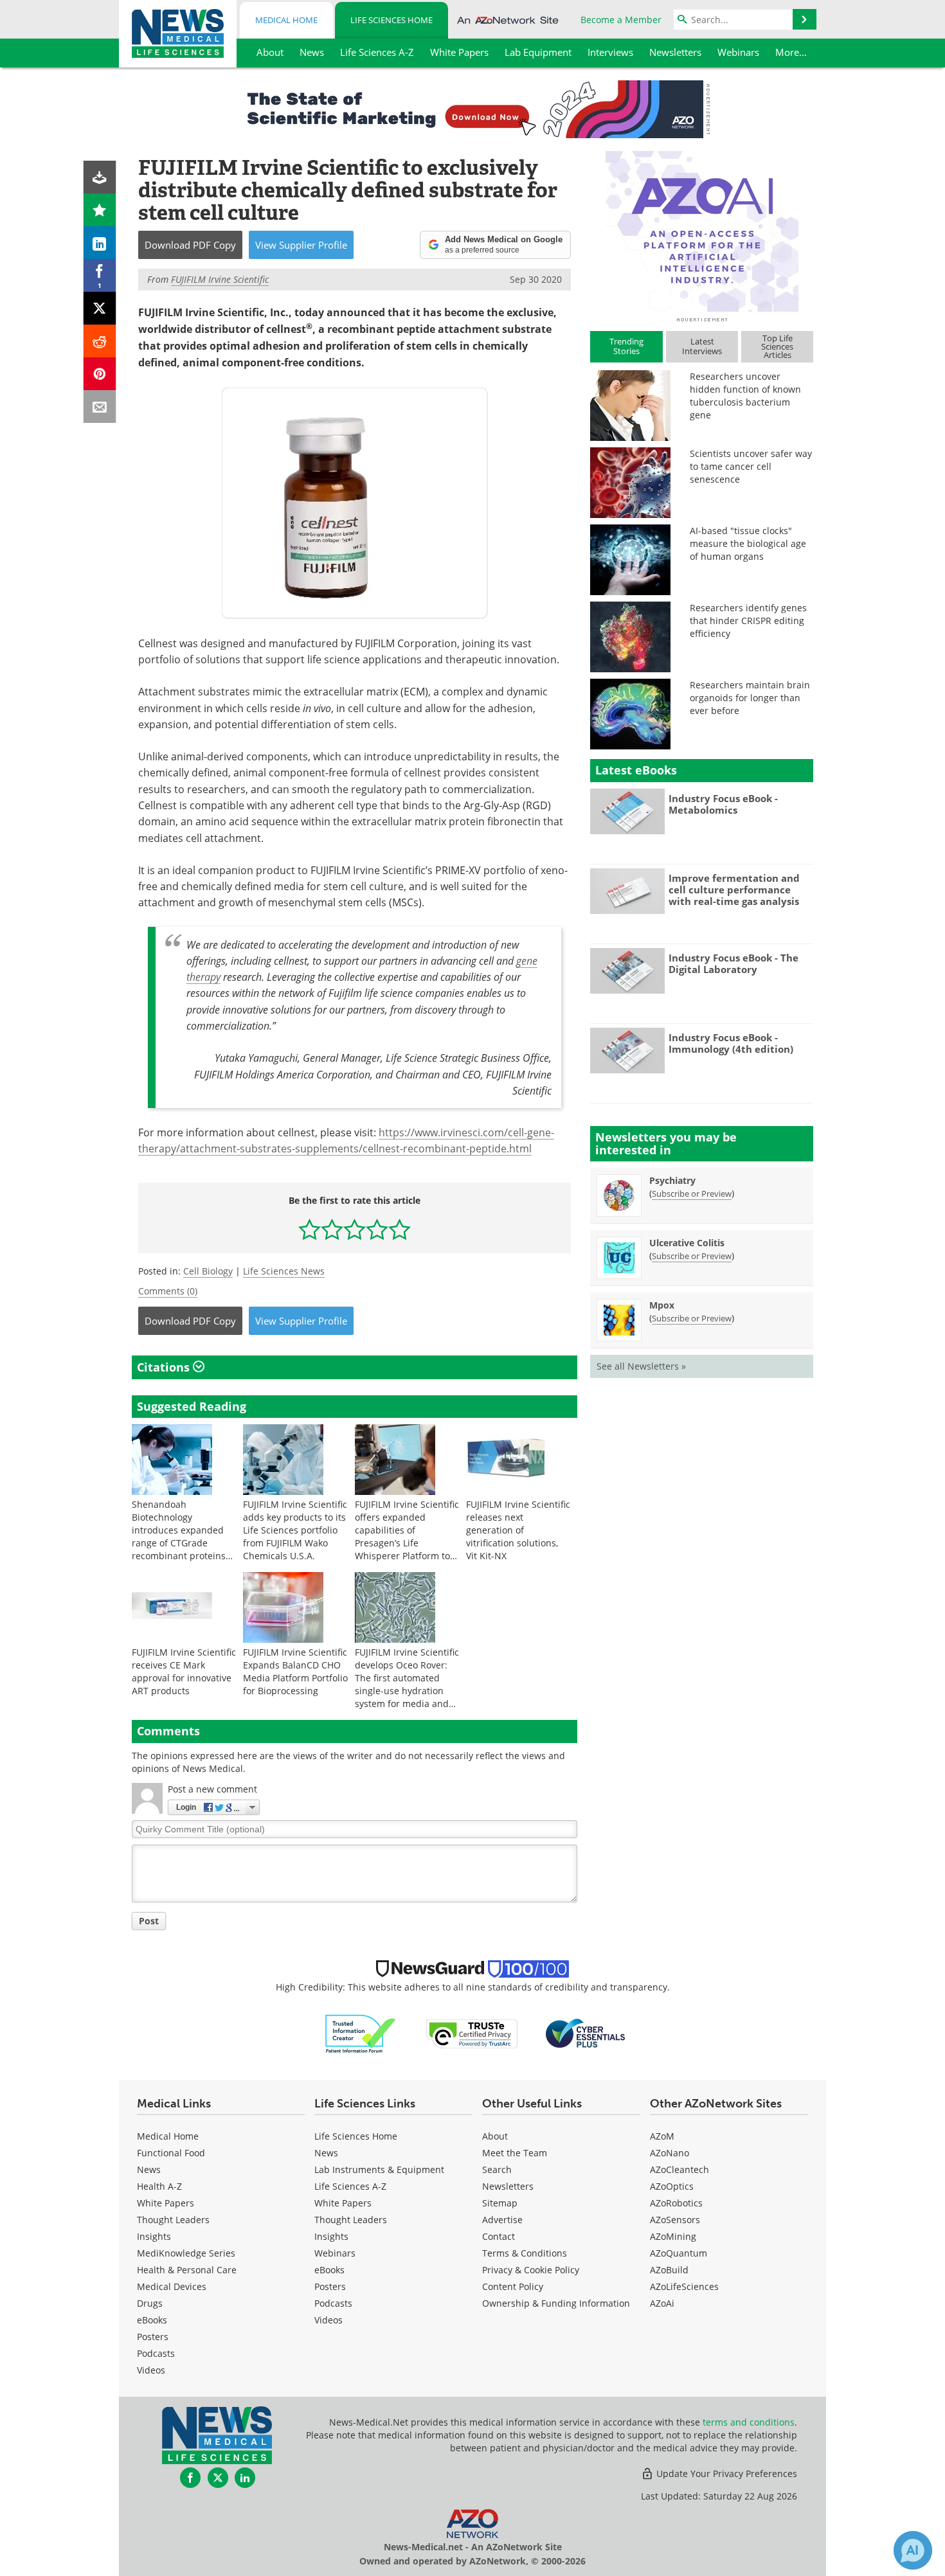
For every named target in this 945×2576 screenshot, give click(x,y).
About (495, 2136)
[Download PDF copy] (100, 177)
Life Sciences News (284, 1271)
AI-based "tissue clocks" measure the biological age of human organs (748, 543)
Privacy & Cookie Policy (531, 2270)
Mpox (662, 1305)
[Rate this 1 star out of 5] (310, 1229)
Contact (499, 2236)
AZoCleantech (679, 2169)
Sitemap (500, 2203)
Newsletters (508, 2186)
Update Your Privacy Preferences (725, 2473)
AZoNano (670, 2153)
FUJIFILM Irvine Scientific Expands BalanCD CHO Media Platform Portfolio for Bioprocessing (295, 1671)
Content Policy (513, 2286)
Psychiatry (672, 1180)
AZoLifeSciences (684, 2286)
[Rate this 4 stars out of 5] (377, 1229)
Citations (165, 1367)
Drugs (150, 2303)
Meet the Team (515, 2153)
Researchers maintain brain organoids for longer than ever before (750, 698)
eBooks (152, 2320)
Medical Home (286, 20)
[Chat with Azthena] (913, 2550)
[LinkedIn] (100, 243)
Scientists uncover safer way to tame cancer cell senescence (751, 466)
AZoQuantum (679, 2253)
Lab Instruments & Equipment (379, 2169)
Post (149, 1921)
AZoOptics (672, 2186)
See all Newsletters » (641, 1366)
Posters (153, 2337)
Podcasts (156, 2353)
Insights (154, 2236)
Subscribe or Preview (692, 1194)
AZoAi (662, 2303)
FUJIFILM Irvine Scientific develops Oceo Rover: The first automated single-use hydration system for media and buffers (407, 1684)
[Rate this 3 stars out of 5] (355, 1229)
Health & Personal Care (187, 2270)
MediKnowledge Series (186, 2253)
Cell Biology (208, 1271)
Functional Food (171, 2153)
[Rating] (100, 210)
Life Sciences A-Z (350, 2186)
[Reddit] (100, 341)
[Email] (100, 407)
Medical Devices (172, 2286)
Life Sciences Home (392, 20)
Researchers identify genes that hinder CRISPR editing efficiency (748, 621)
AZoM (662, 2136)
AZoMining (673, 2236)
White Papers (166, 2203)
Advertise (502, 2220)
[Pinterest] (100, 374)
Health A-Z (159, 2186)
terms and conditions (749, 2422)
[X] (100, 308)
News (149, 2169)
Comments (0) (168, 1291)
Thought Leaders (173, 2220)
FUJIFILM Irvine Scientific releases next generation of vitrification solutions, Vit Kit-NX (518, 1530)
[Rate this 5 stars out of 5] (400, 1229)
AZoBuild (669, 2270)
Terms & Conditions (525, 2253)
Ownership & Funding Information (556, 2303)
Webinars (335, 2253)
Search (497, 2169)
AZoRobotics (676, 2203)
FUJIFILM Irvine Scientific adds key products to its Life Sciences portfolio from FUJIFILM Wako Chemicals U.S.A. (295, 1530)
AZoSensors (675, 2220)
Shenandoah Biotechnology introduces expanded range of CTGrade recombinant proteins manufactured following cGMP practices (184, 1543)
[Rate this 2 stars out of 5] (332, 1229)
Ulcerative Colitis (687, 1243)
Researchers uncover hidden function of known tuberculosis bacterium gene (745, 396)
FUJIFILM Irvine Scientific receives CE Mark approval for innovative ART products (184, 1671)
